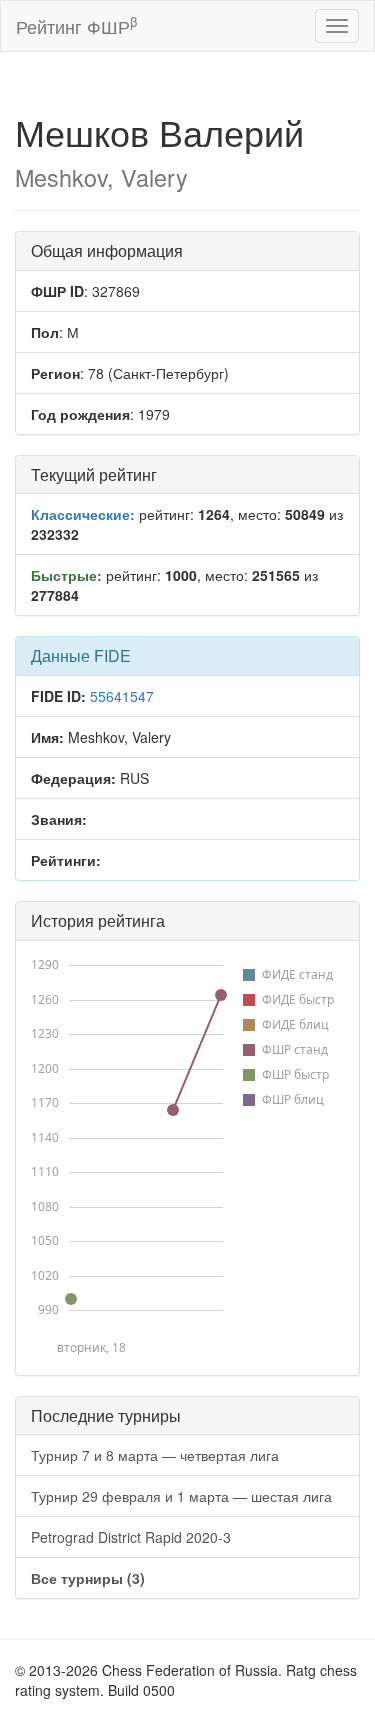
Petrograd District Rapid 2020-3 (131, 1537)
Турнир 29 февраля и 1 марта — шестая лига (181, 1496)
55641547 (122, 696)
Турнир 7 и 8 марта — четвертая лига (155, 1455)
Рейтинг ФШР (76, 25)
